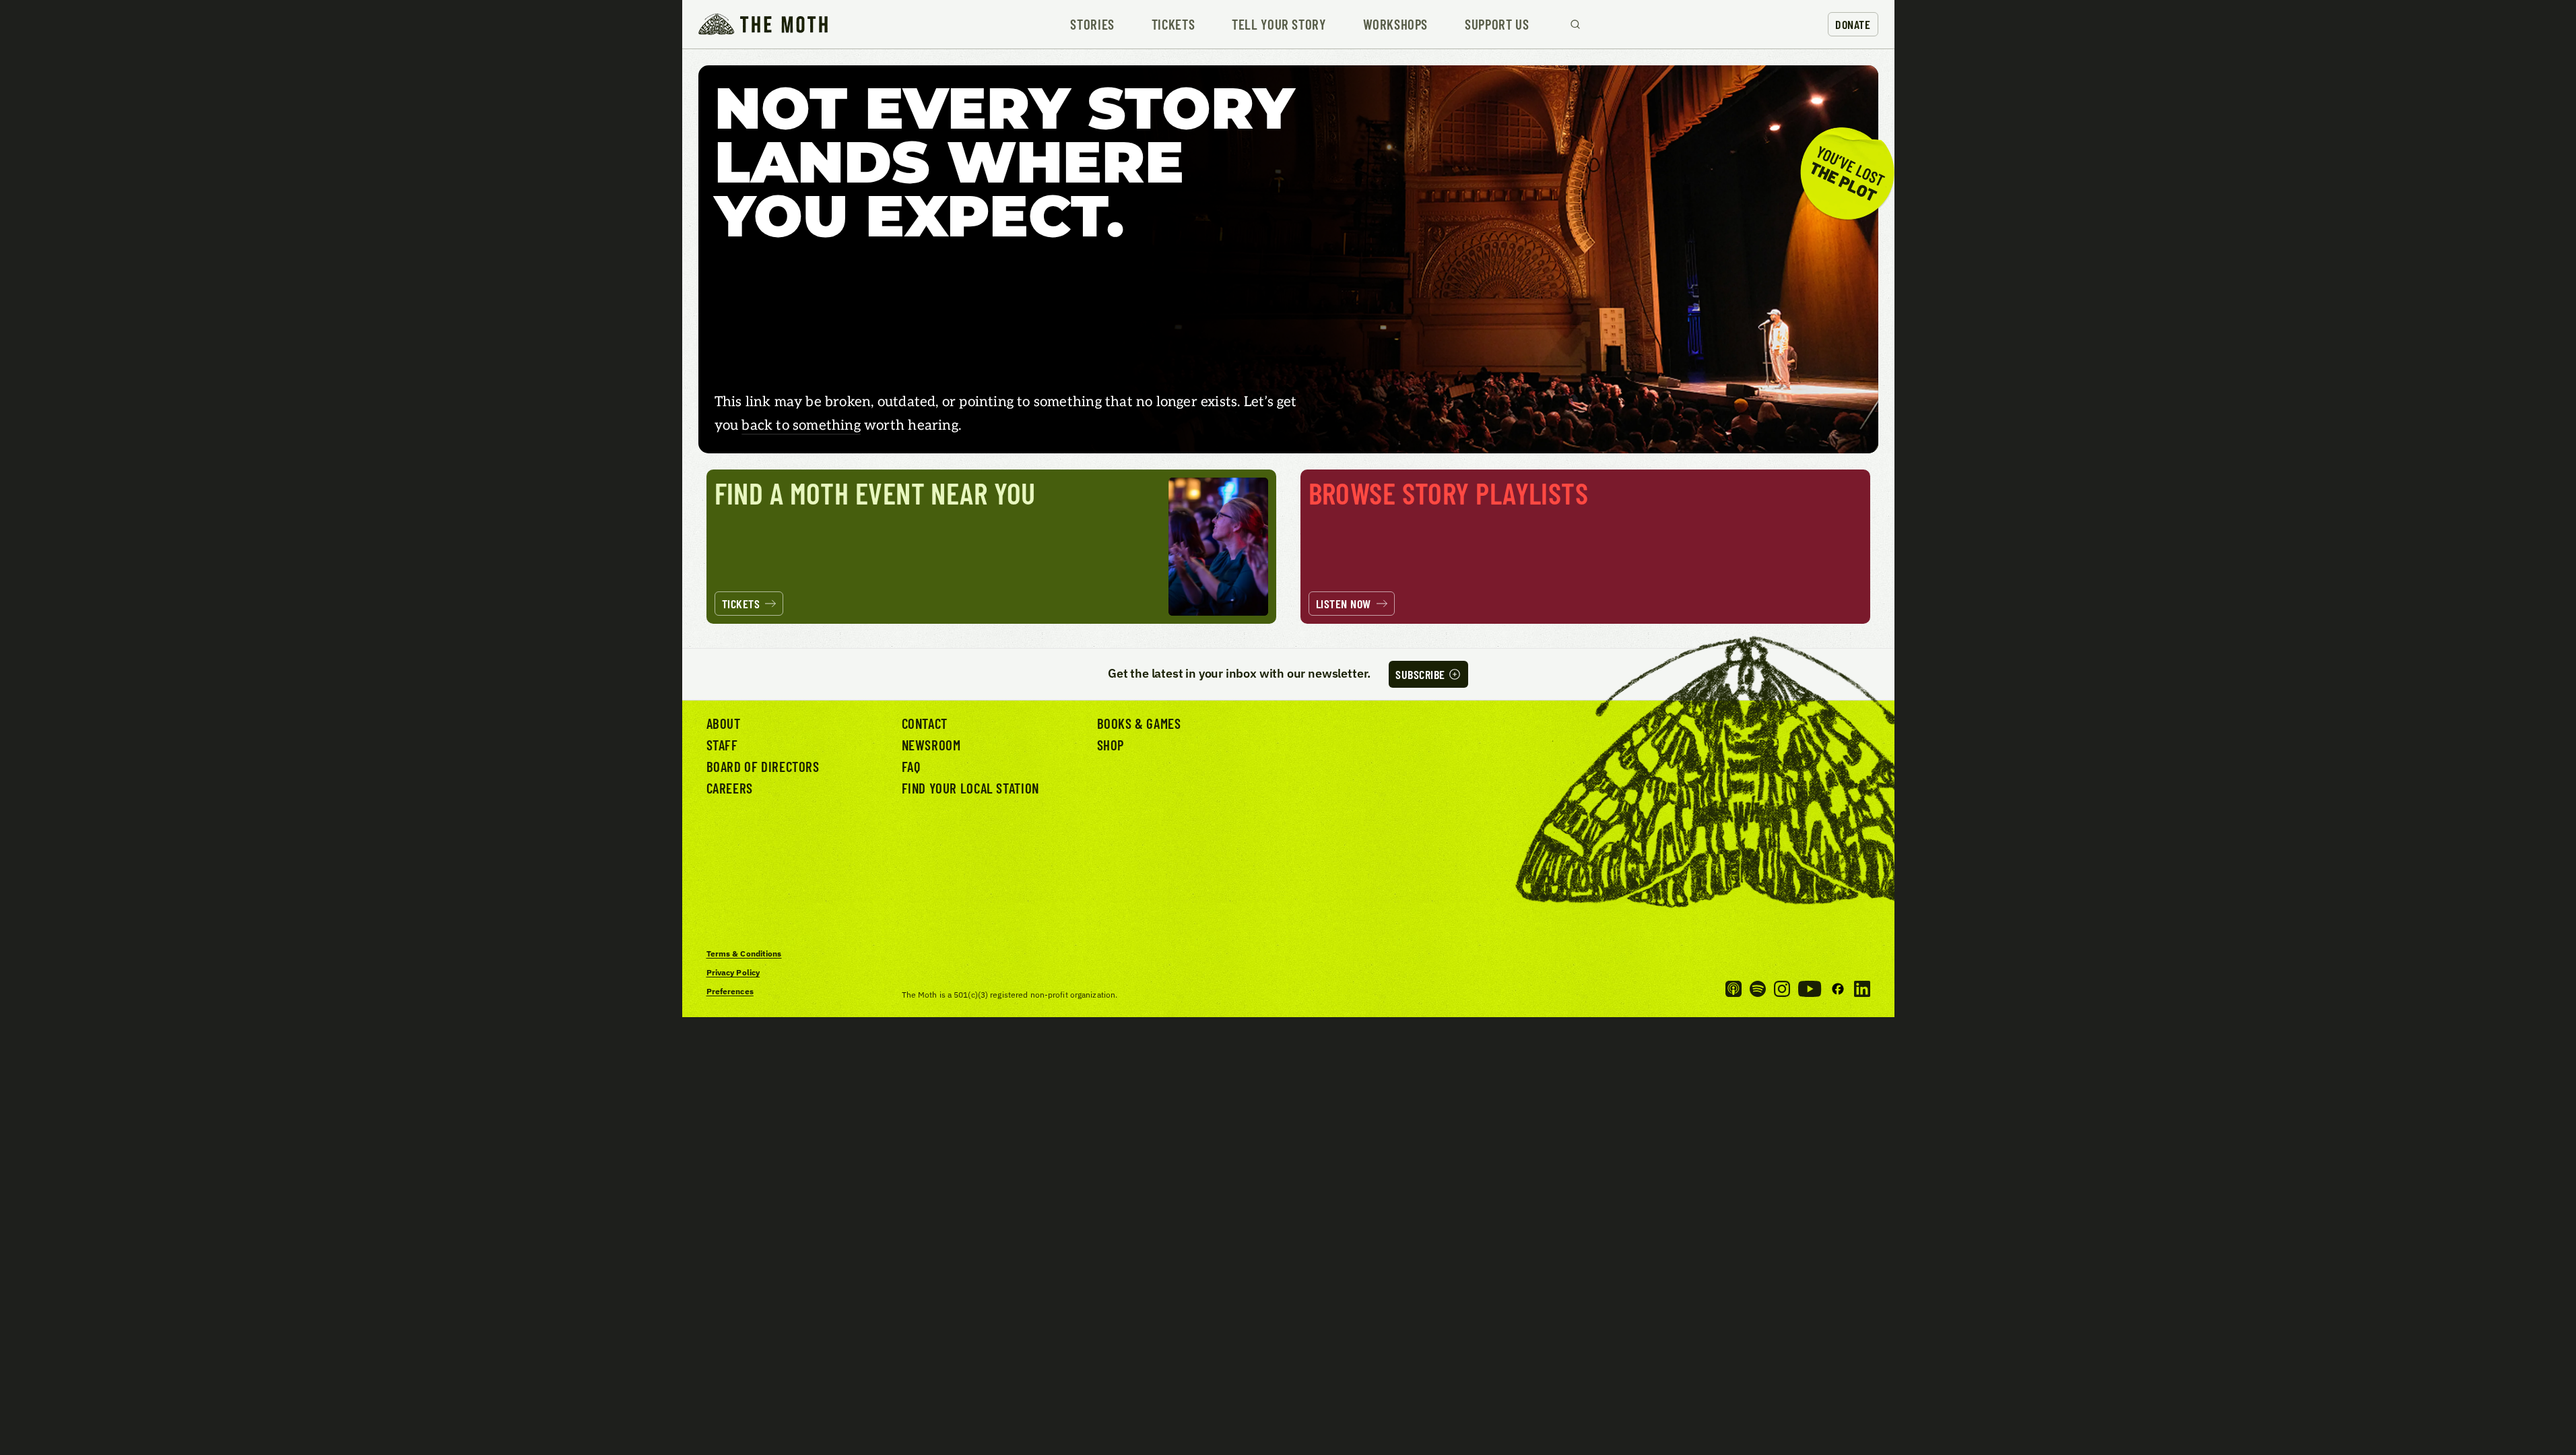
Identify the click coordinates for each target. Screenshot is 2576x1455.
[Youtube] (1810, 989)
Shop (1111, 745)
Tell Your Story (1279, 25)
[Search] (1575, 24)
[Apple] (1733, 989)
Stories (1092, 25)
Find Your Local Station (970, 788)
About (724, 723)
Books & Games (1139, 723)
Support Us (1497, 25)
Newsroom (931, 745)
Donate (1853, 24)
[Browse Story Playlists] (1585, 547)
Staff (722, 745)
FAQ (911, 766)
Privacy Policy (733, 972)
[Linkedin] (1862, 989)
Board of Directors (763, 766)
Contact (925, 723)
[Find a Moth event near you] (991, 547)
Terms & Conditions (744, 953)
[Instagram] (1782, 989)
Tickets (1173, 25)
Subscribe (1420, 674)
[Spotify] (1758, 989)
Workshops (1396, 25)
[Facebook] (1838, 989)
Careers (730, 788)
